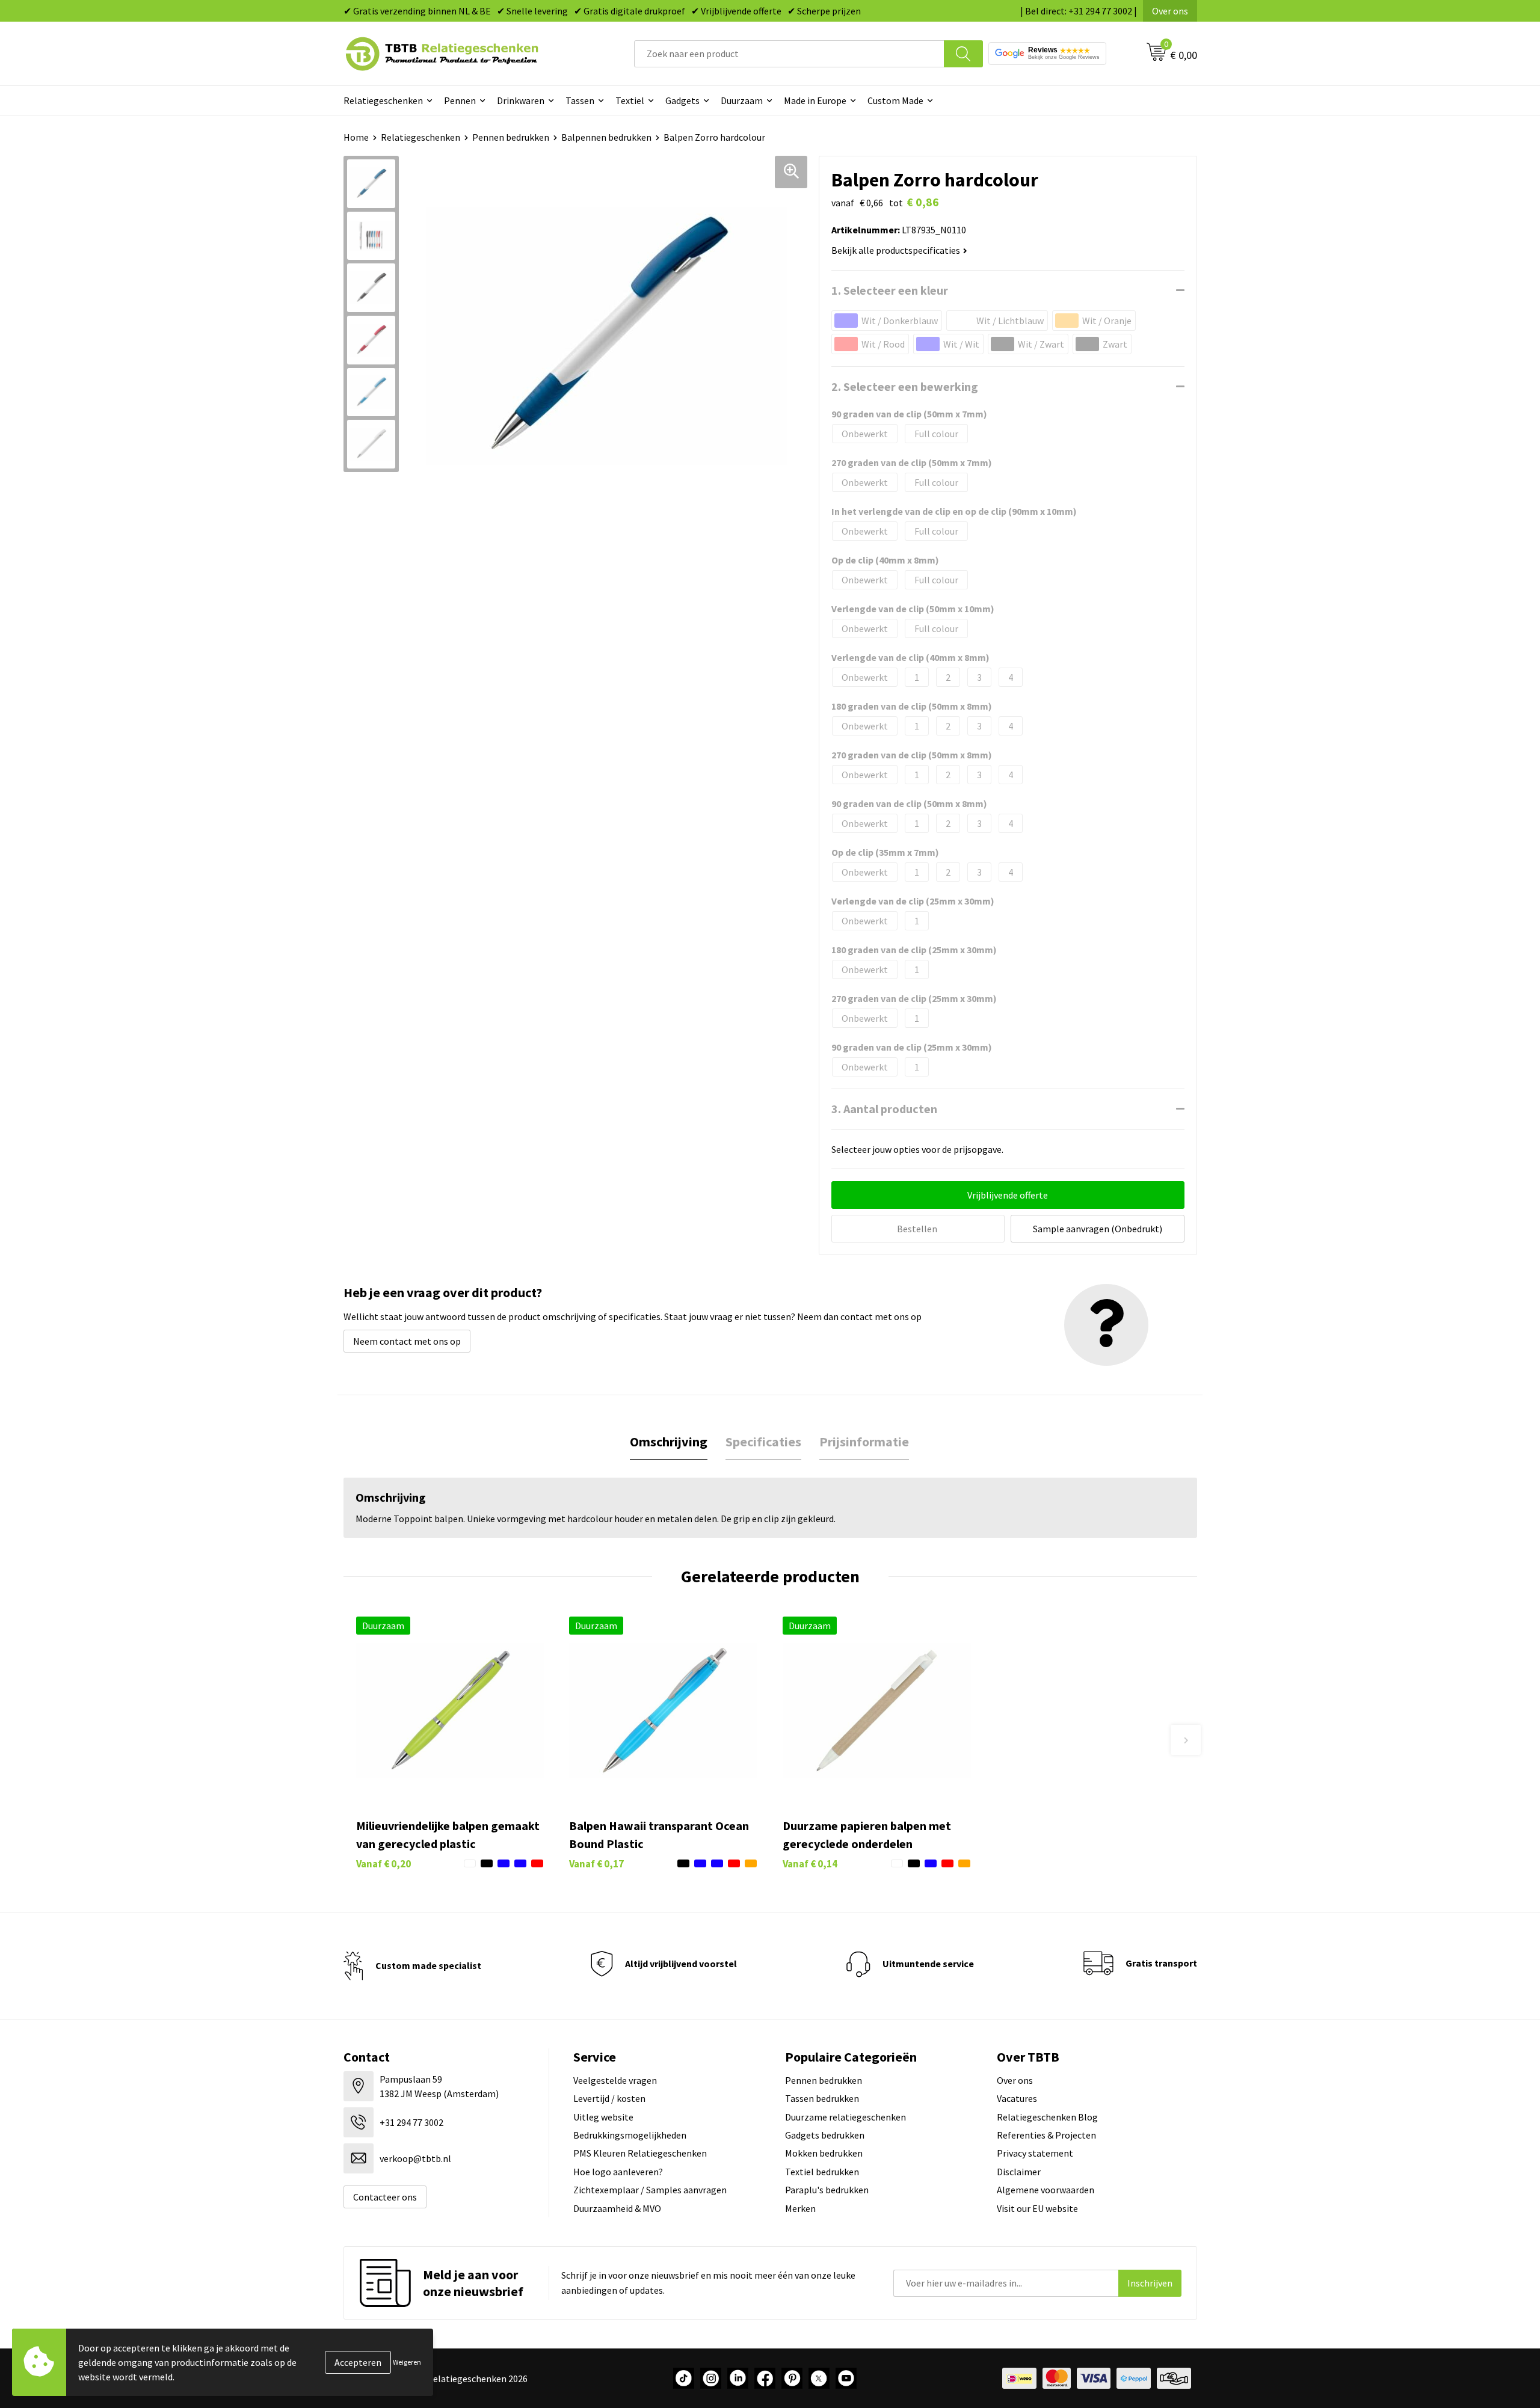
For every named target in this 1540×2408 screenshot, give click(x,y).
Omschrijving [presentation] (669, 1442)
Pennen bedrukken (511, 137)
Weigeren (407, 2362)
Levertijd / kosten (609, 2098)
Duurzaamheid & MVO (617, 2208)
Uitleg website (603, 2117)
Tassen (580, 100)
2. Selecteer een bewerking (905, 386)
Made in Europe (815, 100)
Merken (800, 2208)
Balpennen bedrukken (606, 137)
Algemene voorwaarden (1046, 2190)
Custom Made (895, 100)
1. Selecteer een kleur (890, 290)
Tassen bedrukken (822, 2098)
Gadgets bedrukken (825, 2135)
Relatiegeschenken (383, 100)
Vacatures (1017, 2098)
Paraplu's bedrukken (827, 2190)
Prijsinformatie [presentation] (864, 1442)
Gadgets (682, 100)
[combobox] (789, 54)
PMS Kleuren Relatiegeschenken (640, 2153)
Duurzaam (742, 100)
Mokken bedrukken (824, 2153)
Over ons (1170, 11)
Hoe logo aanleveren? (618, 2172)
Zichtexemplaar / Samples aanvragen (650, 2190)
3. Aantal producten (884, 1109)
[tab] (669, 1442)
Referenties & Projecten (1046, 2135)
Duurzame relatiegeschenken (845, 2117)
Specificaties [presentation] (763, 1442)
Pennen (460, 100)
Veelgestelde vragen (615, 2080)
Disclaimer (1019, 2172)
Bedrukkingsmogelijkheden (630, 2135)
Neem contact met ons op (407, 1341)
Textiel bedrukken (822, 2172)
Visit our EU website (1037, 2208)
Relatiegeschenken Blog (1047, 2117)
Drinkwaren (521, 100)
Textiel (630, 100)
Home (356, 137)
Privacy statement (1035, 2153)
